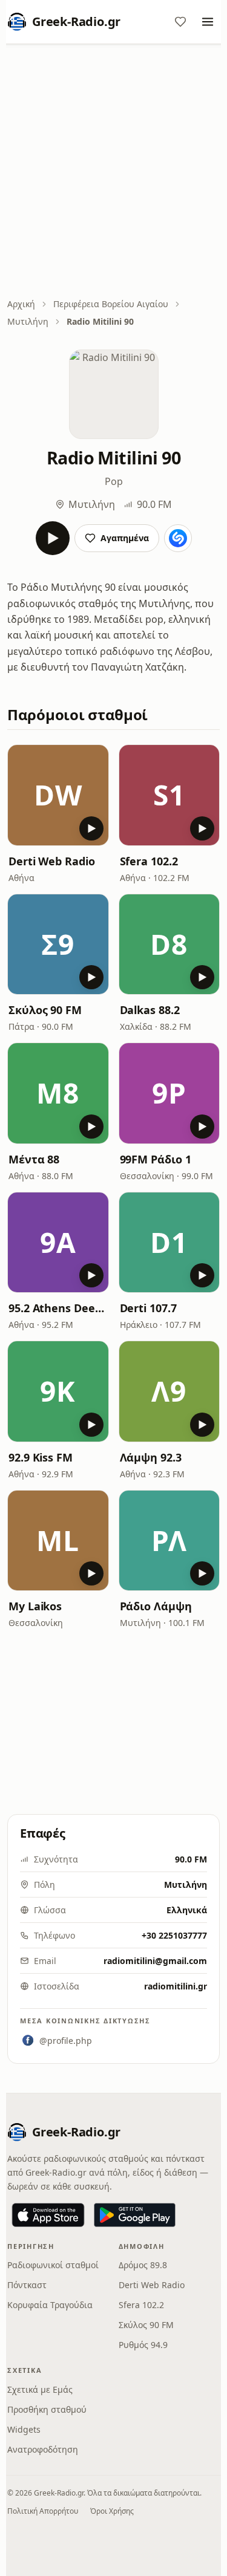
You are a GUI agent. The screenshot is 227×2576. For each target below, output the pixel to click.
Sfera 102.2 (149, 861)
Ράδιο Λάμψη (156, 1606)
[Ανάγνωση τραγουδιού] (178, 538)
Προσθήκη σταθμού (47, 2409)
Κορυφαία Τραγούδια (50, 2305)
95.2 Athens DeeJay (58, 1308)
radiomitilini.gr (176, 1986)
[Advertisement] (113, 172)
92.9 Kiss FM (41, 1457)
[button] (58, 795)
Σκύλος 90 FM (45, 1010)
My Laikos (35, 1606)
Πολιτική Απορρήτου (43, 2511)
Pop (114, 481)
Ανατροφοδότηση (43, 2449)
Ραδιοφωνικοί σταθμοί (53, 2265)
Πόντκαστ (27, 2285)
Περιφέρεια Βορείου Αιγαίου (111, 304)
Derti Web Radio (52, 861)
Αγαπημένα (125, 538)
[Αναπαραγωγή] (53, 538)
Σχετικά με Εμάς (40, 2389)
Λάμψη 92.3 (151, 1457)
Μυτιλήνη (28, 321)
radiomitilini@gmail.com (155, 1961)
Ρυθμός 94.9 (143, 2345)
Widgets (24, 2429)
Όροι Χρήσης (112, 2511)
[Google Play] (135, 2215)
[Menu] (208, 22)
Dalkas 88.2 (150, 1010)
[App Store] (48, 2215)
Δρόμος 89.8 (143, 2265)
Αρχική (21, 304)
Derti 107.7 (148, 1308)
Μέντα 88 (34, 1159)
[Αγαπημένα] (180, 22)
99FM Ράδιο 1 (156, 1159)
